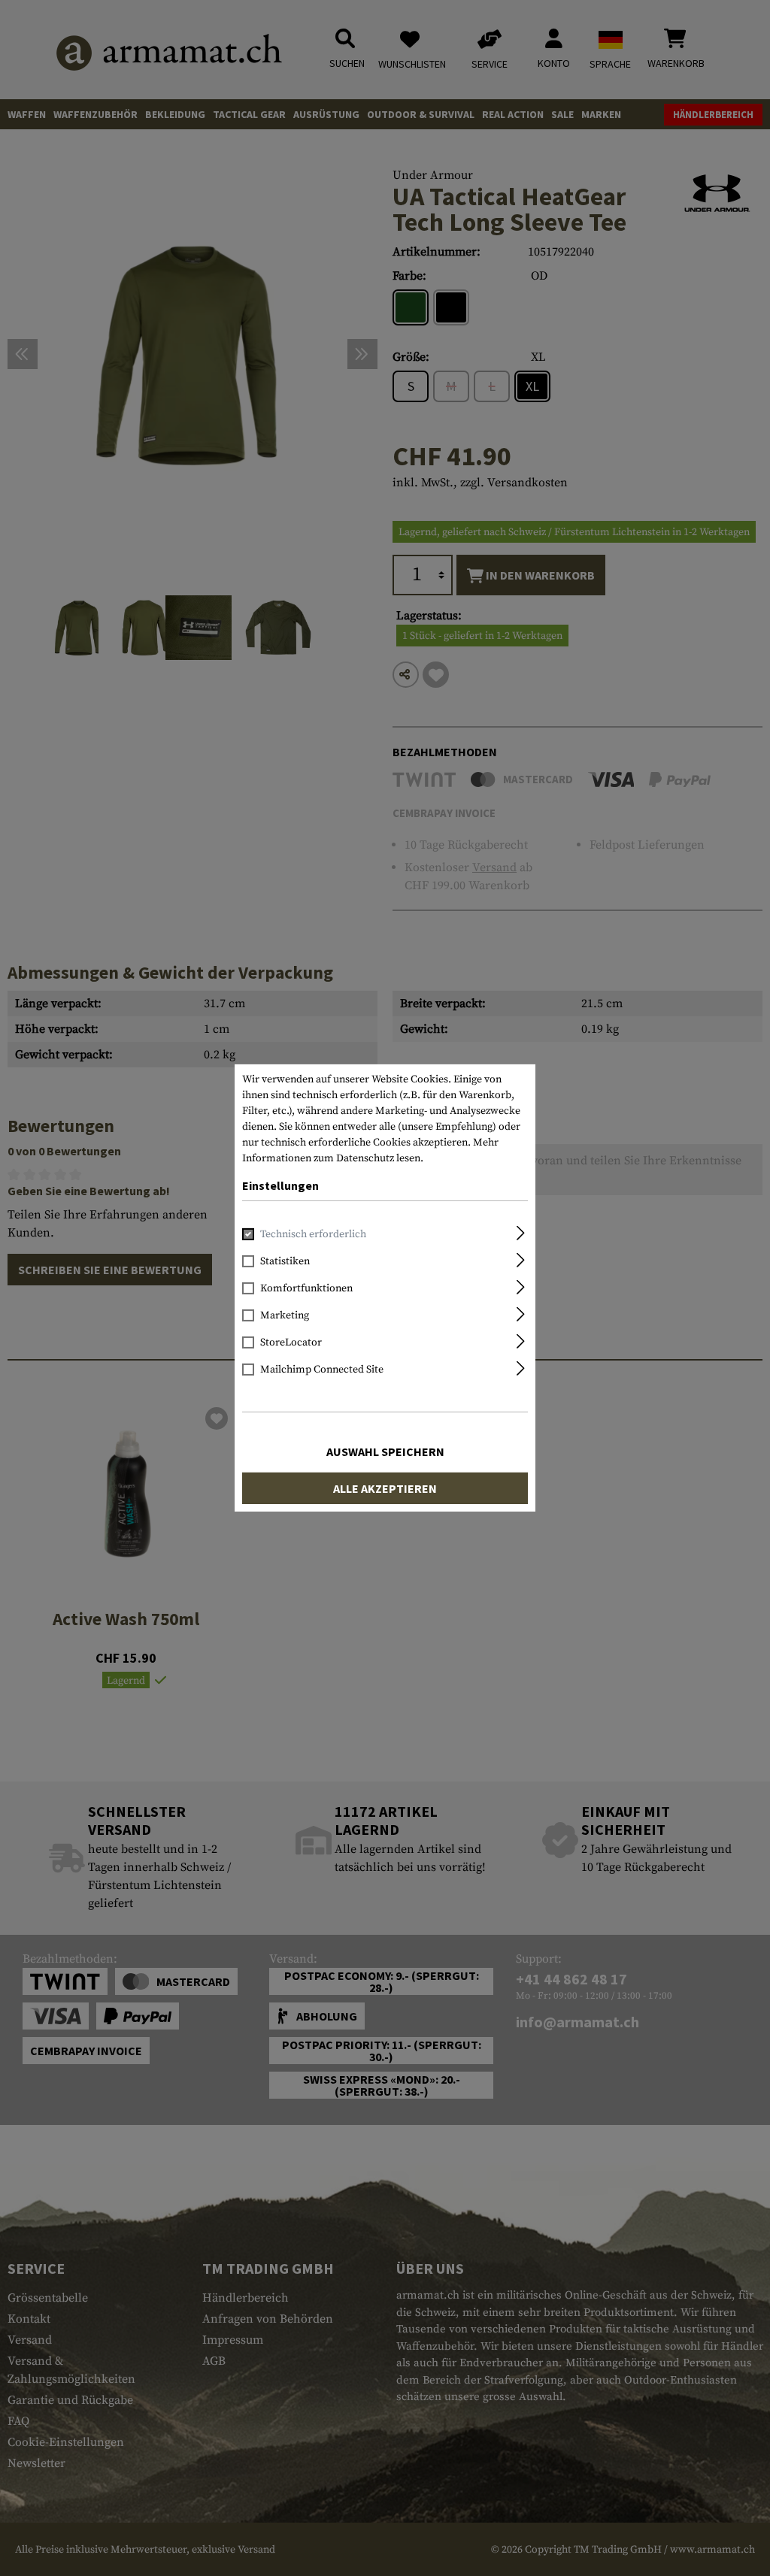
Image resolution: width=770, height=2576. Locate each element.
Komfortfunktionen (306, 1288)
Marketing (285, 1315)
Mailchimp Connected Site (322, 1370)
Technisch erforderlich (313, 1234)
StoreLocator (291, 1342)
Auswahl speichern (385, 1451)
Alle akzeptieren (385, 1488)
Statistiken (285, 1261)
